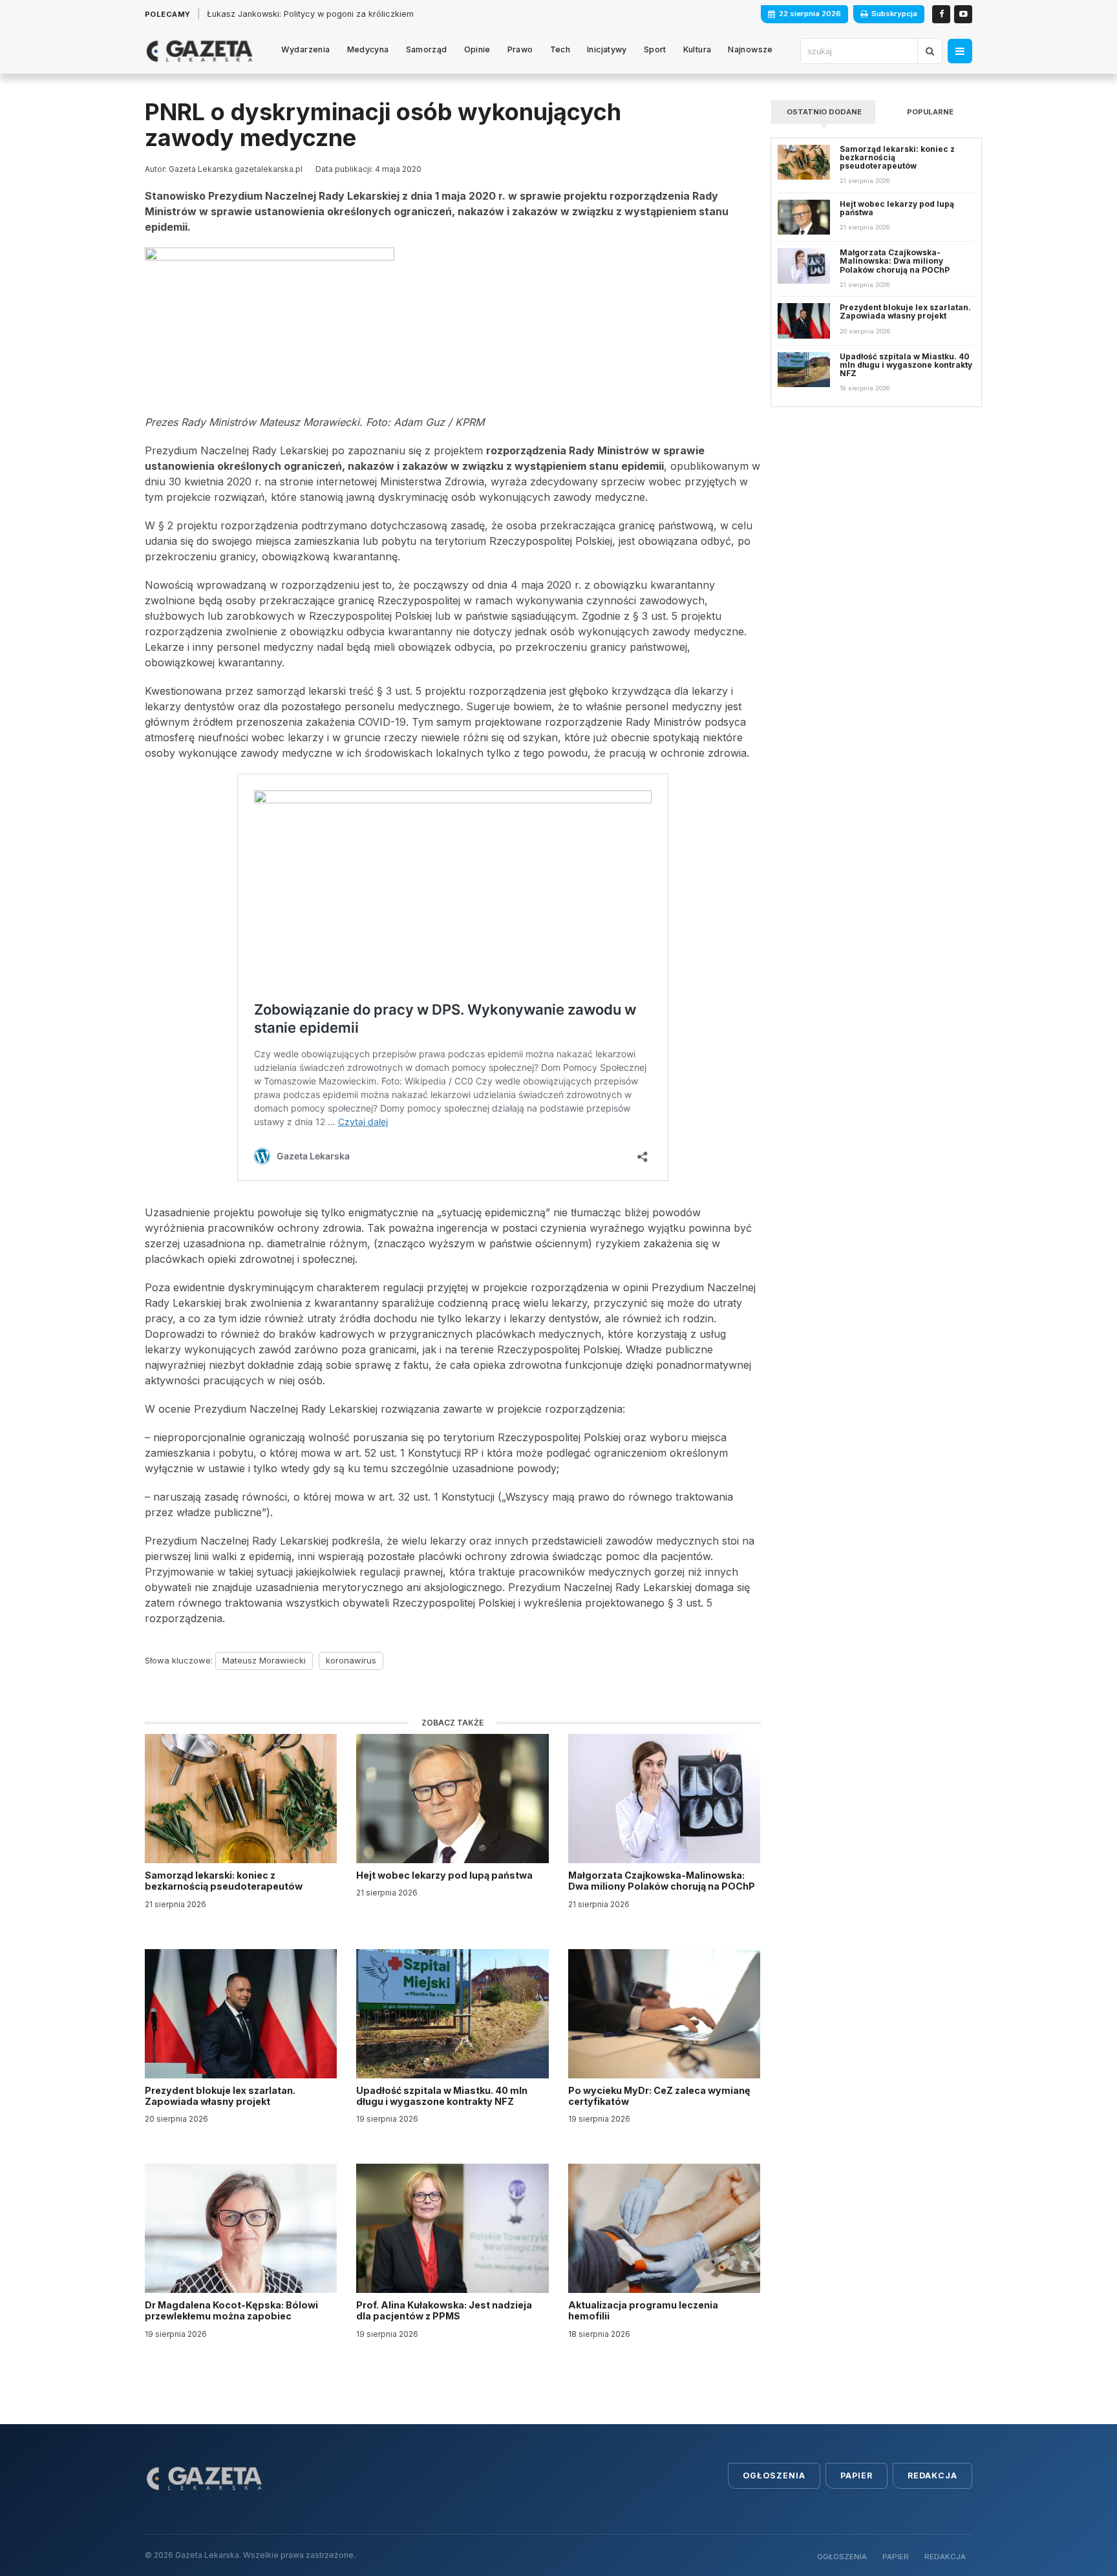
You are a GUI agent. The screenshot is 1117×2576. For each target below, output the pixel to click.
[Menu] (960, 51)
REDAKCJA (945, 2557)
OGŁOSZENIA (842, 2557)
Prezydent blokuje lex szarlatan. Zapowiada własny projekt (220, 2096)
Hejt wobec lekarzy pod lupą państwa (445, 1875)
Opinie (477, 49)
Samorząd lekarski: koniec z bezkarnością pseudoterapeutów (225, 1881)
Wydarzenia (306, 49)
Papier (856, 2476)
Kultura (697, 49)
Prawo (520, 49)
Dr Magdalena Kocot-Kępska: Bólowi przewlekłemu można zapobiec (231, 2310)
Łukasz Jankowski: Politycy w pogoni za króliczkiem (310, 14)
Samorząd (427, 49)
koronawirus (351, 1660)
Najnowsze (750, 49)
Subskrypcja (894, 14)
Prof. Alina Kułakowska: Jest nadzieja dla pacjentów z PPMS (444, 2310)
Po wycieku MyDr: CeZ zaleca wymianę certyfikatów (659, 2096)
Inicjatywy (607, 49)
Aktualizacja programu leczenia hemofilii (643, 2310)
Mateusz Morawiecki (264, 1660)
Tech (560, 49)
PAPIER (896, 2557)
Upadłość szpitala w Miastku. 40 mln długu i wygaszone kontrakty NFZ (442, 2096)
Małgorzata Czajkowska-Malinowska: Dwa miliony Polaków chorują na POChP (662, 1881)
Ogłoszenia (774, 2476)
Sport (655, 49)
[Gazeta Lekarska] (199, 51)
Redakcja (932, 2476)
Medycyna (368, 49)
